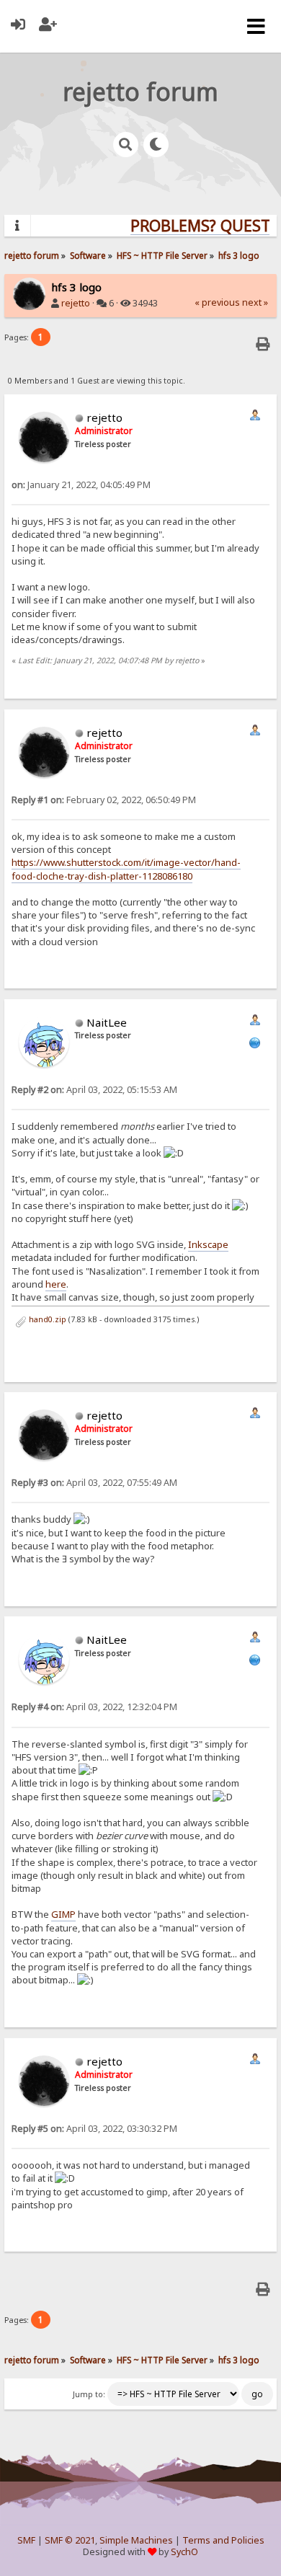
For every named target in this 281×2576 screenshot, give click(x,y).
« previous (217, 302)
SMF (26, 2540)
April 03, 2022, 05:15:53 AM (94, 1090)
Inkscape (208, 1244)
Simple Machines (136, 2540)
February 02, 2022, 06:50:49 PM (104, 800)
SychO (184, 2552)
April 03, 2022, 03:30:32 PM (94, 2129)
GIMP (63, 1914)
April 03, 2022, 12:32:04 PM (94, 1707)
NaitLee (107, 1022)
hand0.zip (46, 1319)
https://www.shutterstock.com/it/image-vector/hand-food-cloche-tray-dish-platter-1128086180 (126, 869)
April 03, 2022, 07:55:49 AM (94, 1483)
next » (255, 302)
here (56, 1284)
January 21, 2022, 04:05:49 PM (81, 485)
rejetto (76, 303)
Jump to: (89, 2394)
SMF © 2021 (70, 2540)
